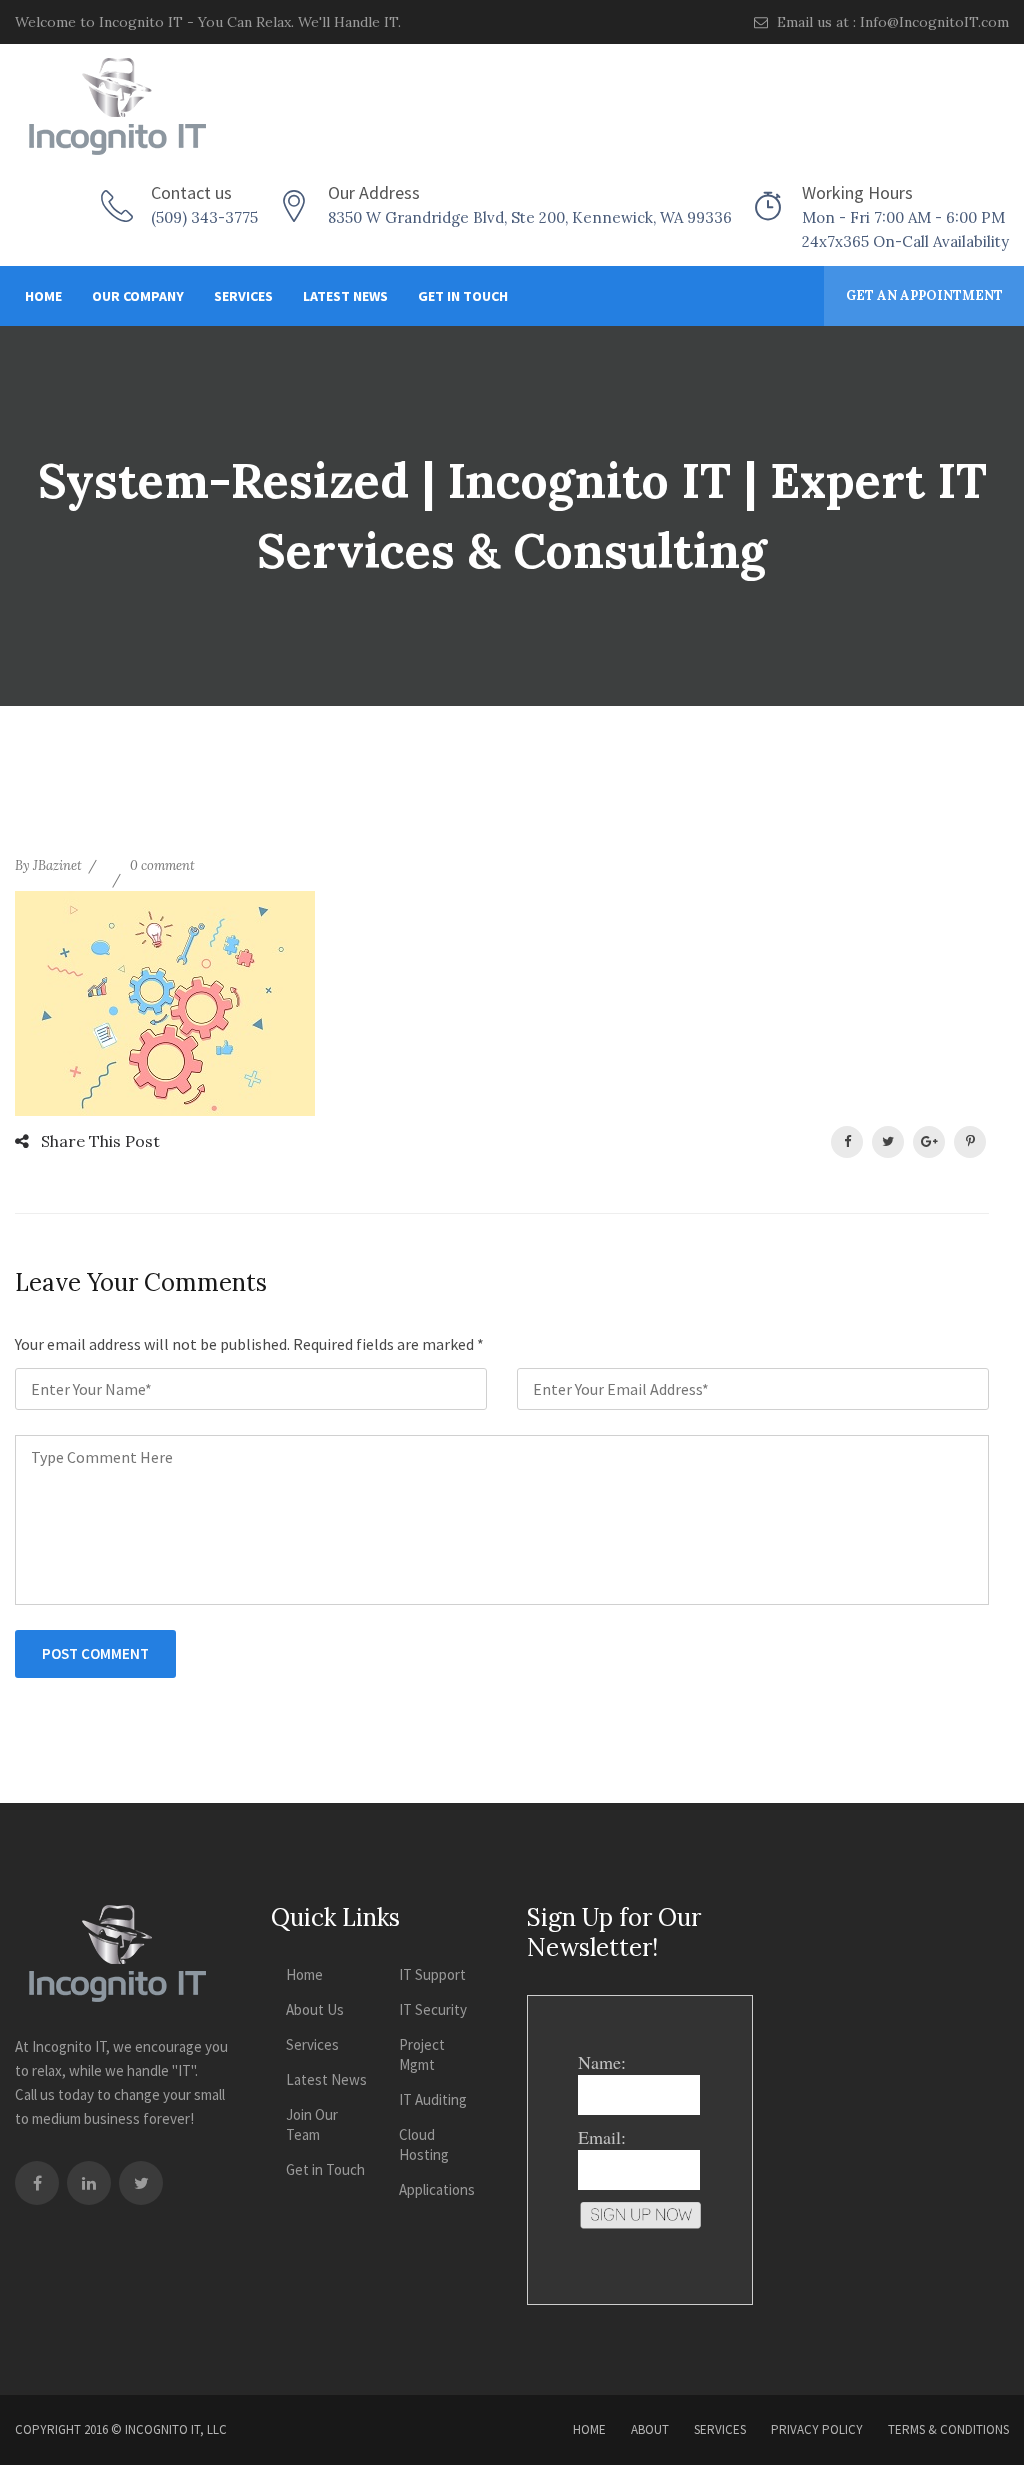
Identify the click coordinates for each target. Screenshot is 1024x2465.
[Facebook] (37, 2183)
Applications (437, 2189)
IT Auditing (433, 2099)
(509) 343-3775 (204, 217)
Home (43, 296)
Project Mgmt (422, 2054)
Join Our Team (312, 2124)
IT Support (432, 1974)
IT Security (433, 2009)
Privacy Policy (817, 2429)
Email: (602, 2137)
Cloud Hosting (424, 2144)
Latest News (345, 296)
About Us (315, 2009)
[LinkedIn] (89, 2183)
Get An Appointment (924, 295)
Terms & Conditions (948, 2429)
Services (243, 296)
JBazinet (57, 865)
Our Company (138, 296)
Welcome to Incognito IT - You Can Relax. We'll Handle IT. (208, 22)
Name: (602, 2062)
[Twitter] (141, 2183)
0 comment (162, 865)
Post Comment (95, 1653)
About (650, 2429)
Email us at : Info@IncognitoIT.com (891, 22)
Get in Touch (463, 296)
